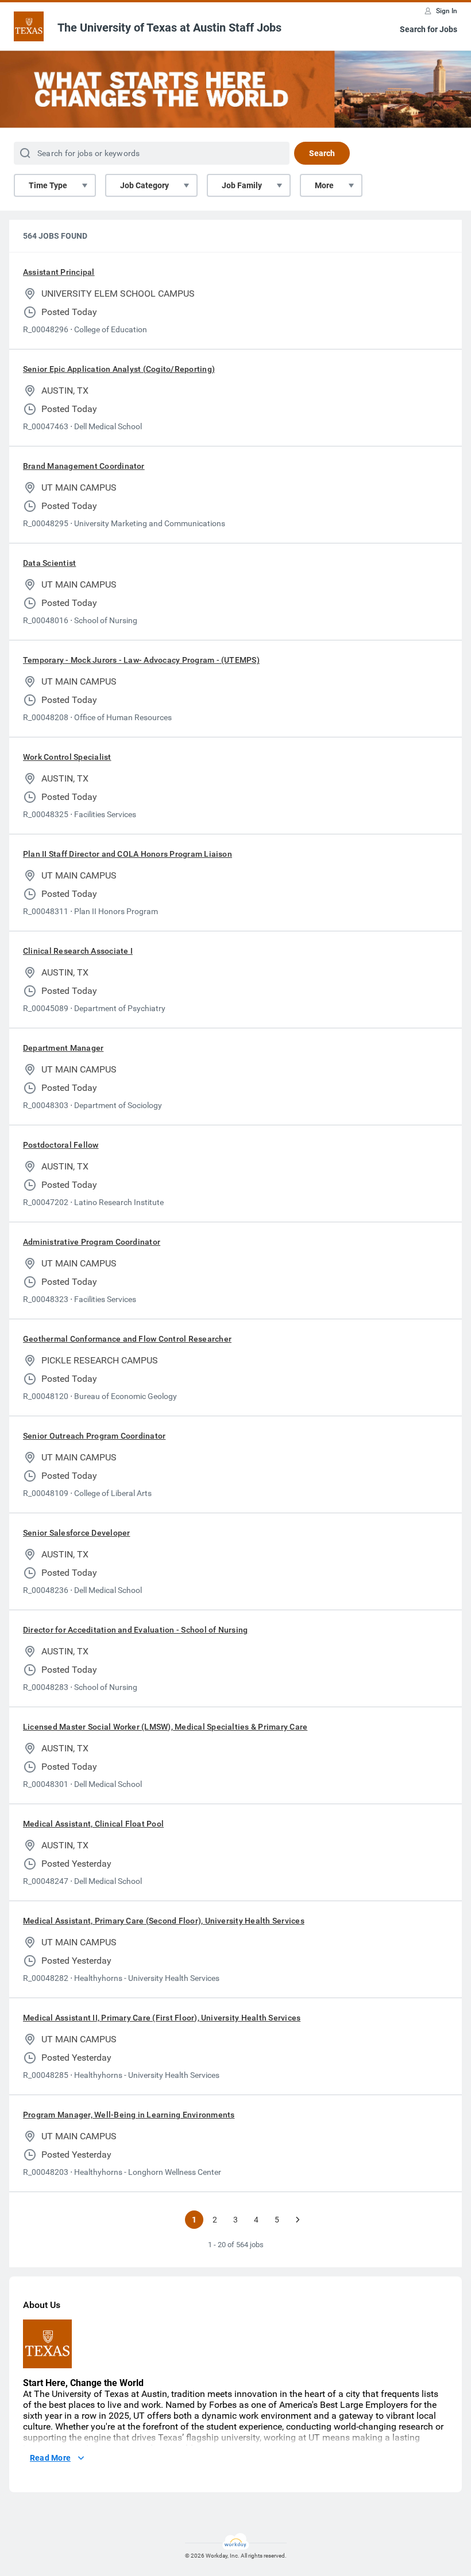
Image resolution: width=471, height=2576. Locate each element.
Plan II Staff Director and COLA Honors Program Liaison (128, 854)
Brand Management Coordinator (84, 466)
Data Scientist (49, 563)
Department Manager (63, 1048)
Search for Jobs (428, 29)
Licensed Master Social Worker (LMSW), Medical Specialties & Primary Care (165, 1727)
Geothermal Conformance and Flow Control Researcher (127, 1339)
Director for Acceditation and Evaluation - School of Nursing (135, 1630)
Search (322, 153)
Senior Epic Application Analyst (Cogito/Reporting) (119, 369)
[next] (298, 2220)
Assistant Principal (59, 272)
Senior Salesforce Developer (76, 1533)
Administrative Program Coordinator (92, 1242)
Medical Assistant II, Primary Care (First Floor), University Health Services (162, 2018)
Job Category (144, 185)
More (324, 185)
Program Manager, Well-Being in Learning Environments (129, 2115)
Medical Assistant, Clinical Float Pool (93, 1824)
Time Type (48, 185)
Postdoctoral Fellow (61, 1145)
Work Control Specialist (67, 757)
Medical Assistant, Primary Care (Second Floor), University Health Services (164, 1921)
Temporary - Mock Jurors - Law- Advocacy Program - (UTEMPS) (141, 660)
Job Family (242, 185)
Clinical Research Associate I (78, 951)
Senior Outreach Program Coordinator (94, 1436)
